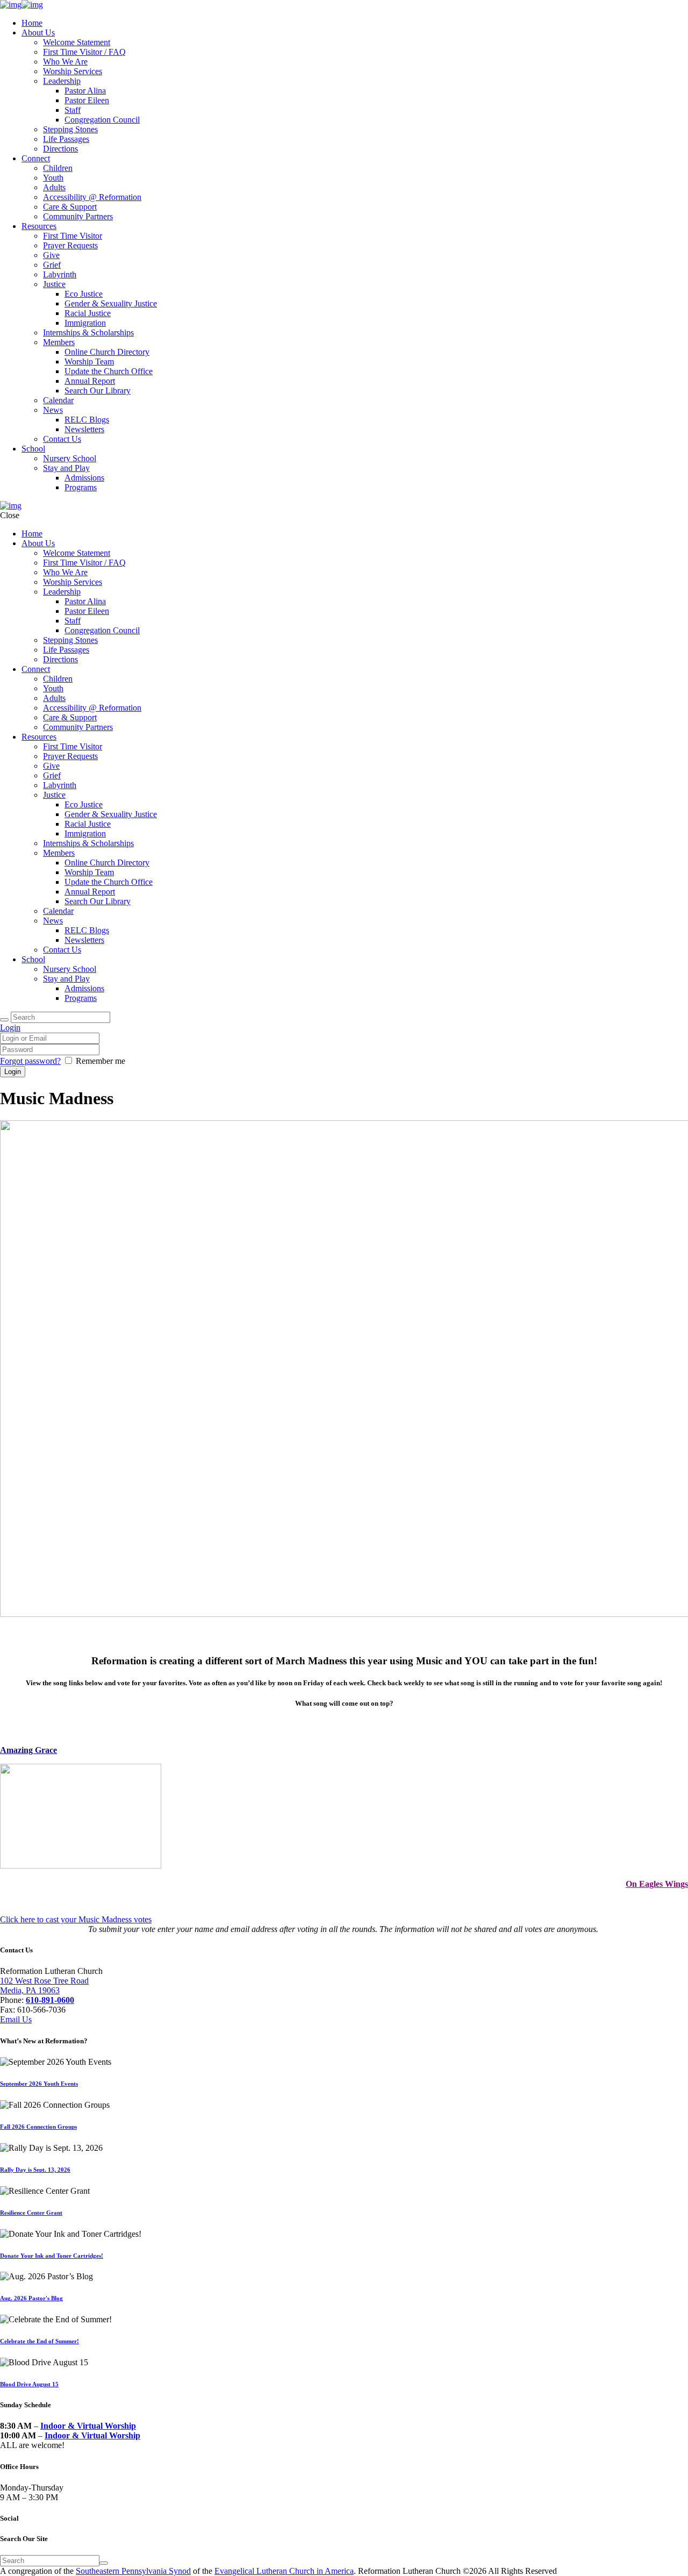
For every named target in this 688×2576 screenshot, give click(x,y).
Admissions (84, 478)
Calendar (58, 400)
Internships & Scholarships (88, 332)
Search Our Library (98, 391)
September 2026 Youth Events (39, 2084)
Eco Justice (84, 294)
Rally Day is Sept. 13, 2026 (35, 2170)
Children (58, 168)
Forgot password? (30, 1061)
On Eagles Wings (657, 1884)
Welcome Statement (77, 42)
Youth (53, 178)
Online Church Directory (107, 352)
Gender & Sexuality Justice (111, 303)
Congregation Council (102, 120)
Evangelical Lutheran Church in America (284, 2571)
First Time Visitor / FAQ (84, 52)
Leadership (62, 81)
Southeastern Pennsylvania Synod (133, 2571)
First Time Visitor (73, 236)
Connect (36, 158)
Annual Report (90, 381)
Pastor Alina (85, 91)
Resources (39, 226)
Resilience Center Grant (31, 2213)
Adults (54, 187)
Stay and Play (66, 468)
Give (51, 255)
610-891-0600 (50, 2000)
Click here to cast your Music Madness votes (76, 1919)
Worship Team (89, 362)
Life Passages (66, 139)
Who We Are (65, 62)
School (33, 449)
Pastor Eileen (87, 100)
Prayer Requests (70, 245)
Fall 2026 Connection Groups (38, 2127)
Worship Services (73, 71)
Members (59, 342)
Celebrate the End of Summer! (40, 2341)
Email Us (16, 2019)
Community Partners (78, 216)
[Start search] (4, 1020)
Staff (73, 110)
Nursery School (70, 458)
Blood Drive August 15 (29, 2384)
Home (32, 23)
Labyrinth (60, 274)
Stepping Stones (70, 129)
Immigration (85, 323)
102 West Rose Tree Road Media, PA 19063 (44, 1985)
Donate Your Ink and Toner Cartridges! (52, 2256)
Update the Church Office (109, 371)
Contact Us (62, 439)
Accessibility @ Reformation (92, 197)
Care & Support (70, 207)
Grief (52, 265)
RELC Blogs (87, 420)
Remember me (101, 1061)
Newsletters (84, 429)
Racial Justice (88, 313)
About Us (38, 33)
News (53, 410)
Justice (54, 284)
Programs (81, 487)
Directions (60, 149)
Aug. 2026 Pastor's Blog (31, 2298)
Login (10, 1028)
